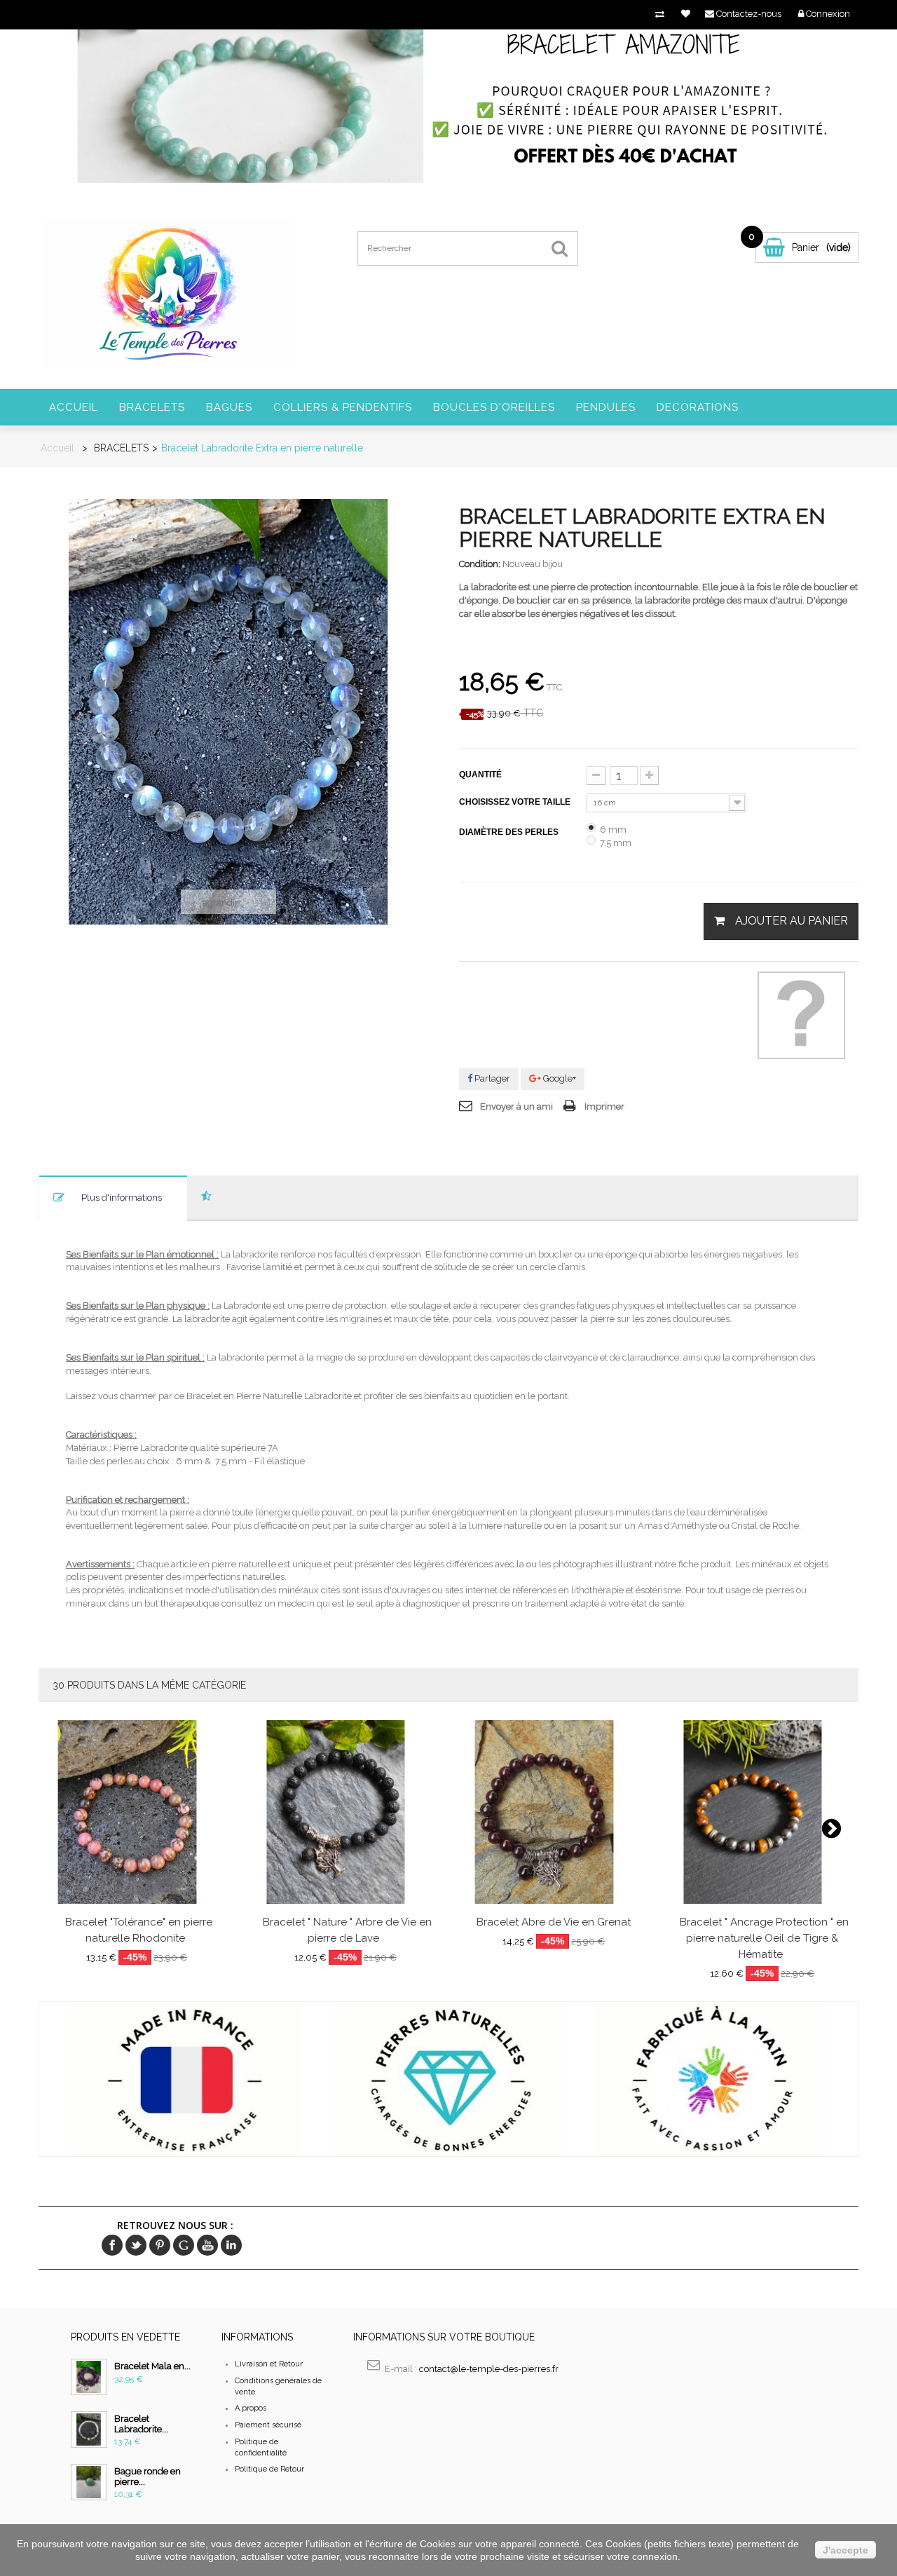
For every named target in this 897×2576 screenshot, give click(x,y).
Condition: (480, 564)
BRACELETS (152, 407)
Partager (491, 1078)
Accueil (74, 407)
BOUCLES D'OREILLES (494, 407)
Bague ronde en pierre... (148, 2476)
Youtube (207, 2245)
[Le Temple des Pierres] (168, 293)
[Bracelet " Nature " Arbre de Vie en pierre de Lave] (346, 1812)
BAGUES (229, 407)
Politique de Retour (269, 2469)
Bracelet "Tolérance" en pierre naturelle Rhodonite (139, 1931)
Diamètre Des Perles (510, 832)
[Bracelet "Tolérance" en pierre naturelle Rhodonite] (137, 1812)
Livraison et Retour (269, 2364)
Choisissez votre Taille (516, 802)
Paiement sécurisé (268, 2425)
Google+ (559, 1078)
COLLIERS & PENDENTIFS (343, 407)
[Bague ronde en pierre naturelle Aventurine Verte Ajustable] (89, 2482)
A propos (251, 2408)
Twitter (136, 2245)
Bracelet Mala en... (152, 2366)
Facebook (112, 2245)
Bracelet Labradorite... (141, 2424)
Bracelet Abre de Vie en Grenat (554, 1923)
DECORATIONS (698, 407)
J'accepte (845, 2550)
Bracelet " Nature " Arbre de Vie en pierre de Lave (347, 1931)
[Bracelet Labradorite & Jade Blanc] (89, 2430)
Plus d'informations (122, 1198)
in (231, 2245)
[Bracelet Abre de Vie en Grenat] (554, 1812)
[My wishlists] (686, 14)
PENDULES (606, 407)
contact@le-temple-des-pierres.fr (489, 2369)
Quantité (480, 775)
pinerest (160, 2245)
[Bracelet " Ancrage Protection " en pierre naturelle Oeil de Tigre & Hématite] (763, 1812)
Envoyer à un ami (516, 1106)
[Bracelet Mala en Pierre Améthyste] (89, 2377)
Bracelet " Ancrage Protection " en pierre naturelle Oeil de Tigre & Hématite (764, 1939)
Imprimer (604, 1106)
